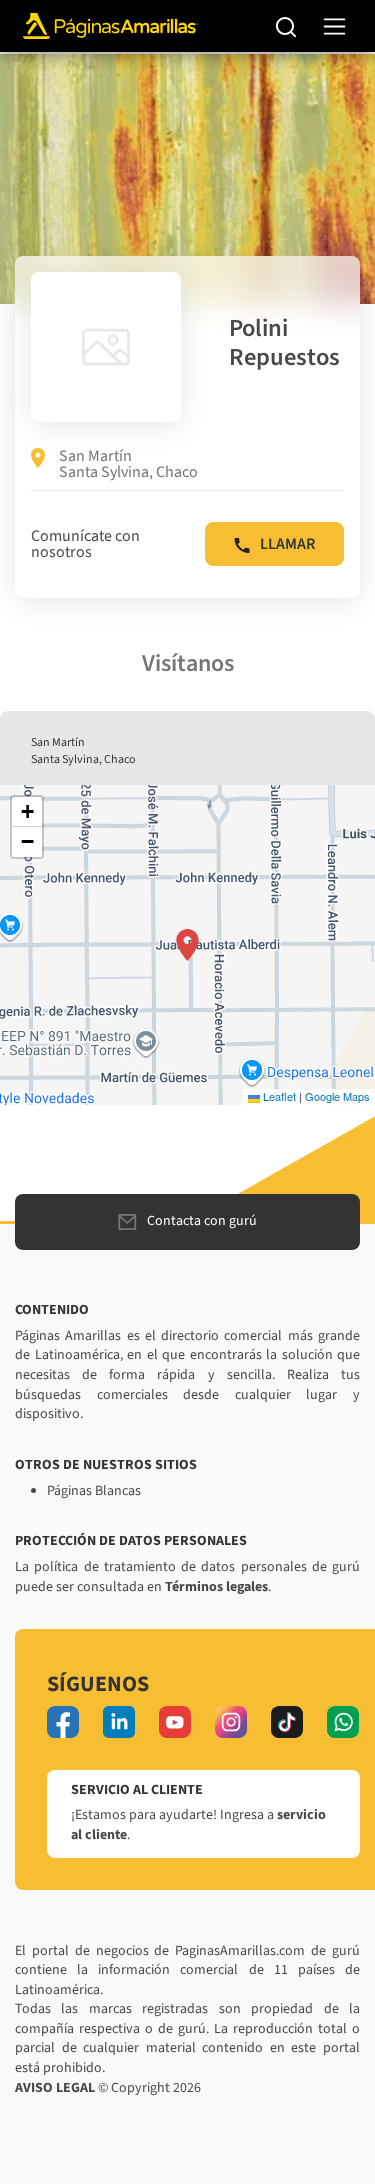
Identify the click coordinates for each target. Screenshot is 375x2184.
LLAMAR (287, 544)
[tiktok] (287, 1722)
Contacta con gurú (202, 1221)
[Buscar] (286, 26)
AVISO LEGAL (55, 2088)
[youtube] (175, 1722)
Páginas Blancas (94, 1491)
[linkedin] (119, 1722)
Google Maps (337, 1096)
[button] (187, 945)
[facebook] (63, 1722)
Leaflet (278, 1096)
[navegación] (334, 26)
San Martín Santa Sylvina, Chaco (128, 464)
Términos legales (216, 1587)
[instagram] (231, 1722)
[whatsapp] (343, 1722)
